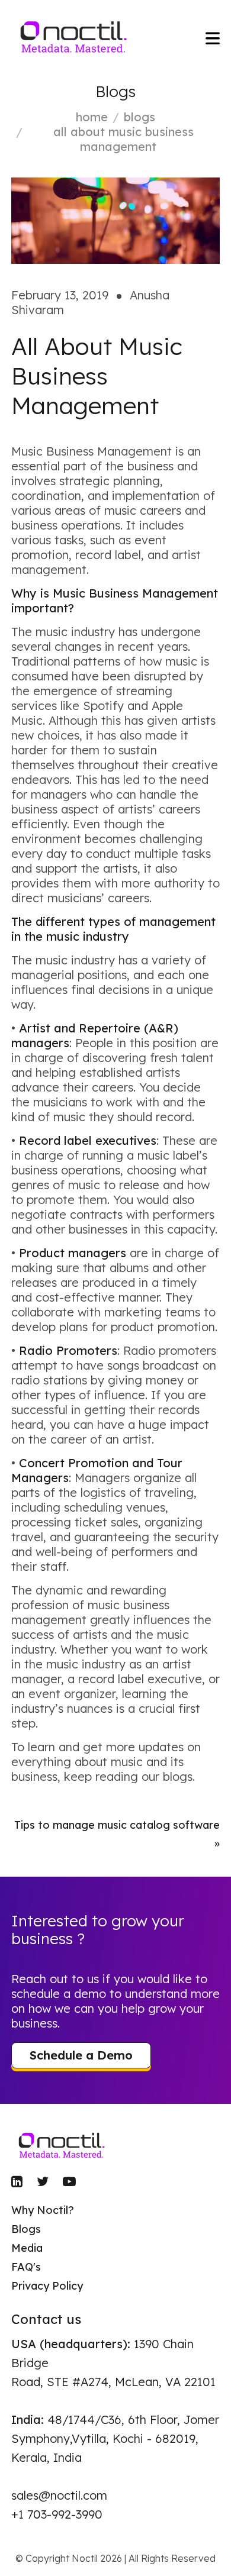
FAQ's (26, 2267)
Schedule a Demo (81, 2055)
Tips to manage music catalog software (117, 1825)
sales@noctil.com (59, 2495)
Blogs (139, 117)
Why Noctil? (43, 2210)
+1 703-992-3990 (57, 2514)
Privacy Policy (47, 2286)
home (92, 117)
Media (27, 2248)
